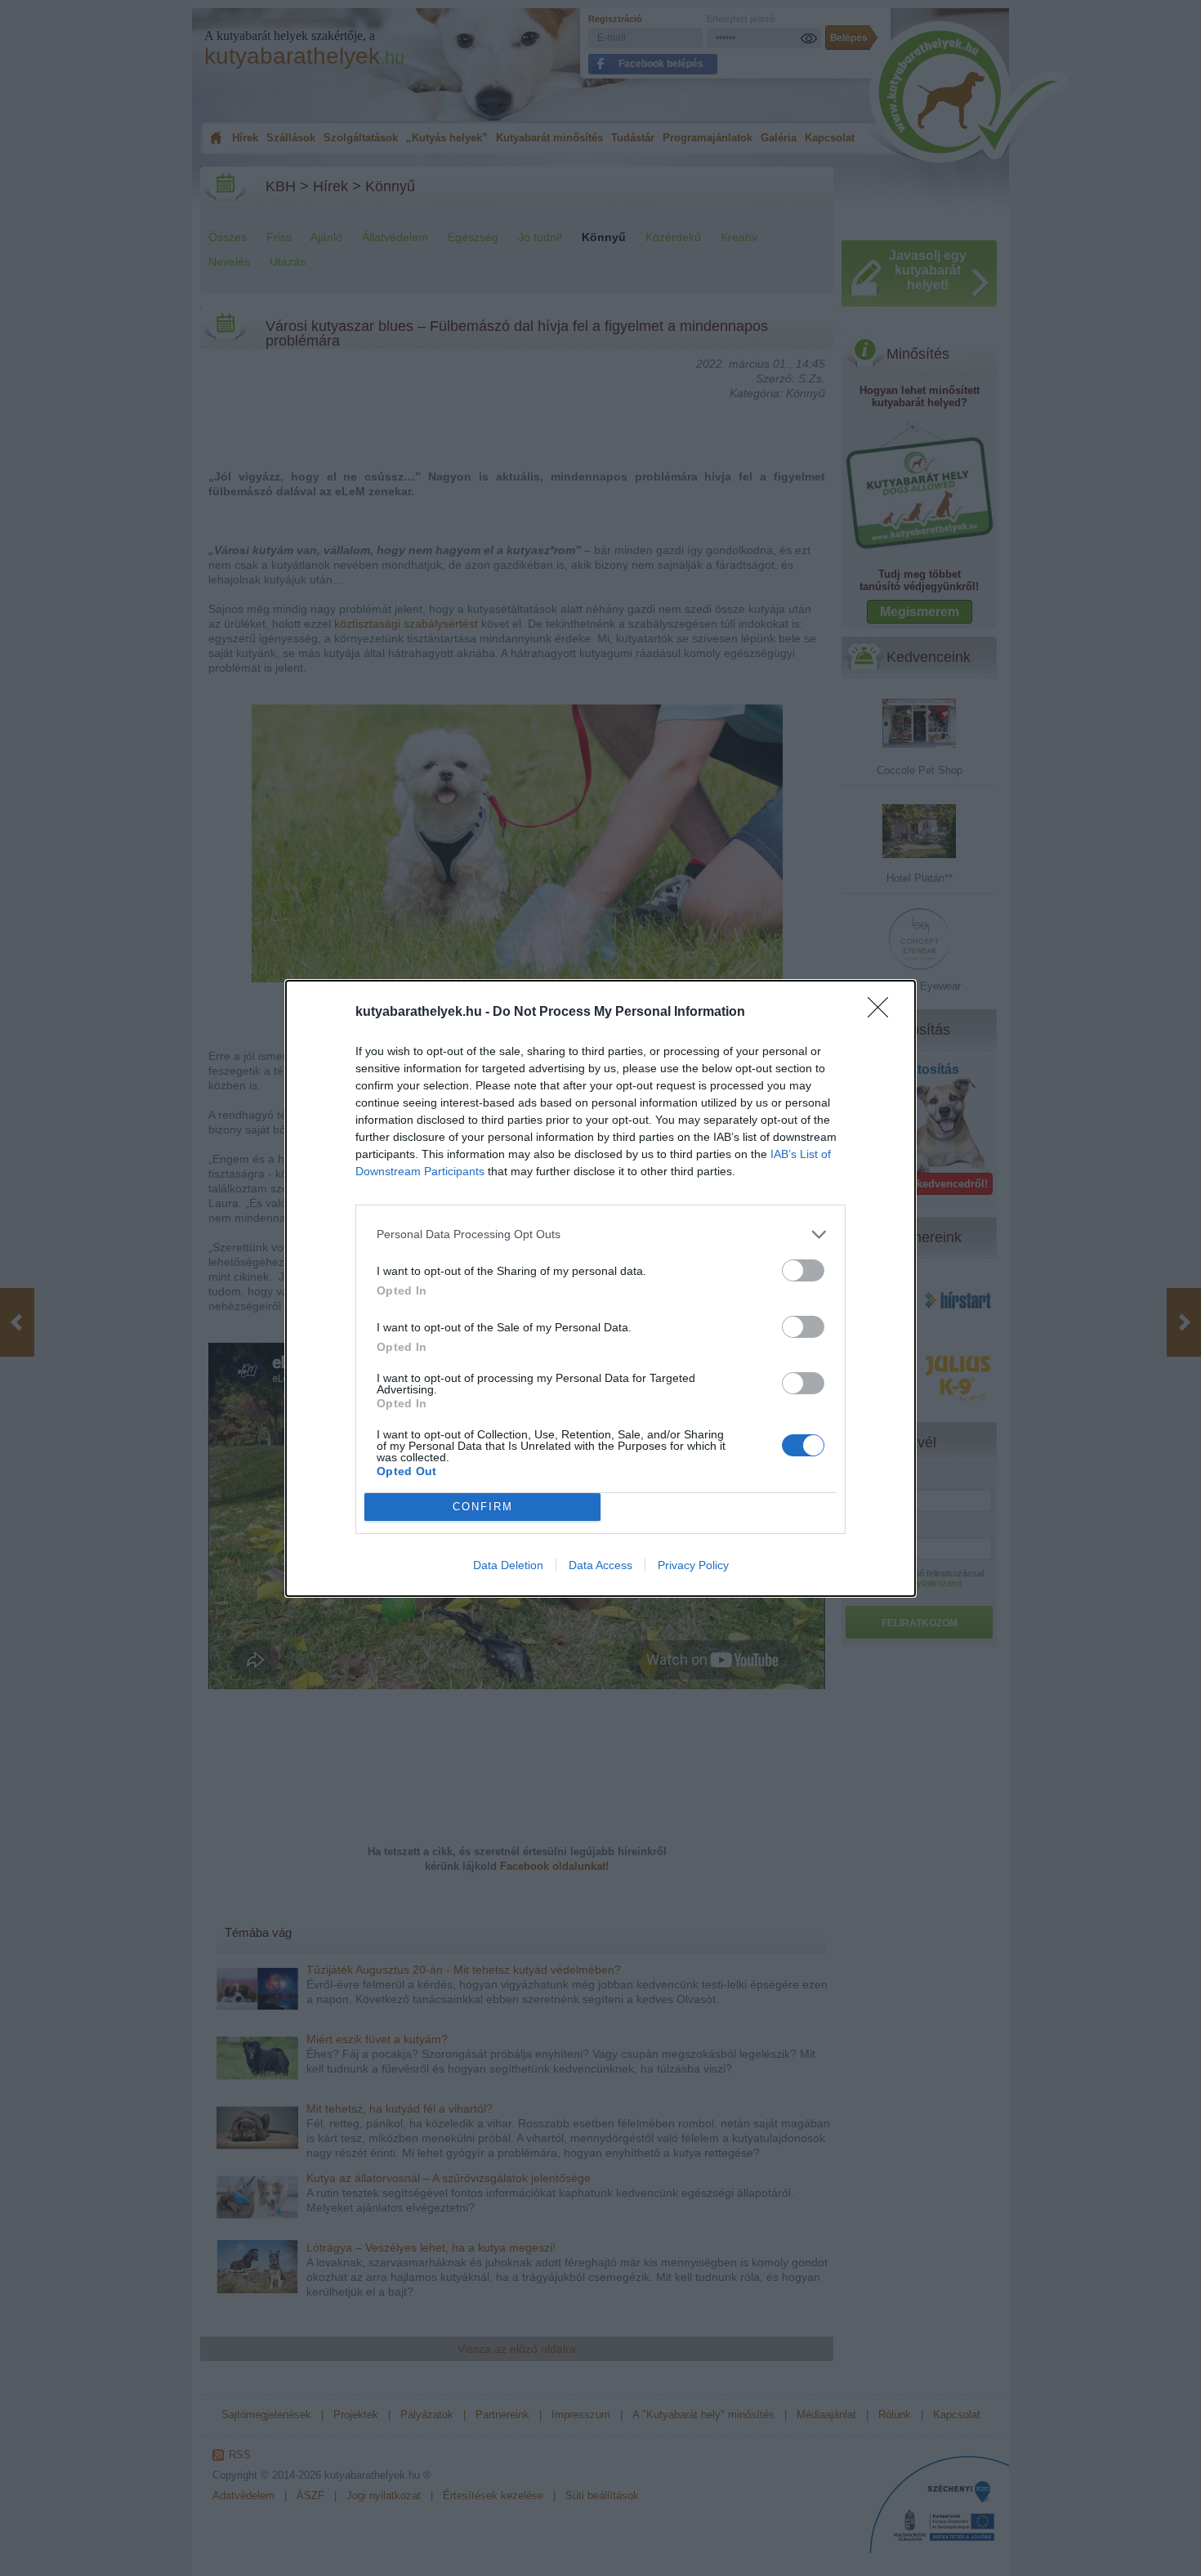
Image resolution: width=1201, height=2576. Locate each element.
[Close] (883, 1013)
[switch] (803, 1270)
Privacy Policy (693, 1565)
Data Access (600, 1565)
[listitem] (600, 1234)
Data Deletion (508, 1565)
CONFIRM (483, 1507)
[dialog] (600, 1288)
